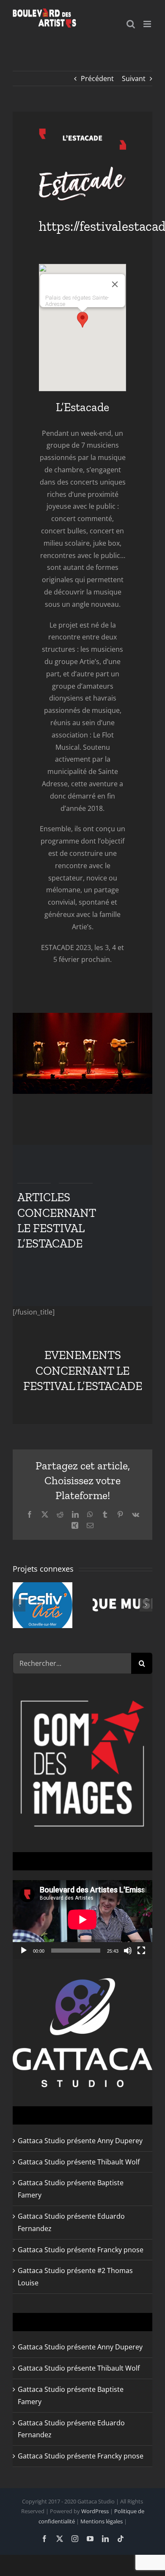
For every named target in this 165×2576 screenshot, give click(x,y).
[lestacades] (83, 170)
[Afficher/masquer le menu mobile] (148, 24)
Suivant (134, 78)
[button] (82, 320)
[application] (82, 1920)
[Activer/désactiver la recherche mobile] (131, 24)
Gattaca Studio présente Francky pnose (81, 2250)
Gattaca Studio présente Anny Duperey (80, 2141)
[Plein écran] (141, 1951)
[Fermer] (115, 284)
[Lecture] (24, 1951)
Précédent (97, 78)
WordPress (95, 2511)
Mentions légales (102, 2521)
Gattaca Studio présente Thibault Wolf (79, 2162)
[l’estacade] (83, 132)
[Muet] (128, 1951)
